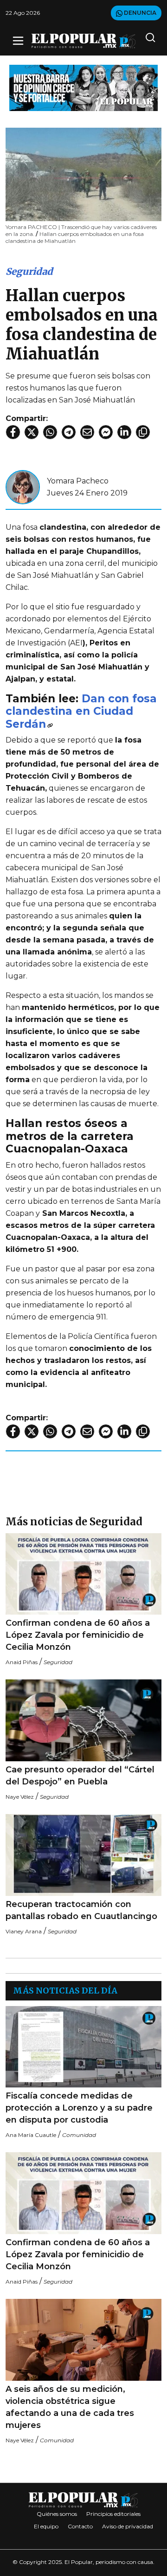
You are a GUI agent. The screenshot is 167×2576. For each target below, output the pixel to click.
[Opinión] (83, 87)
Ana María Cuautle (31, 2135)
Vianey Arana (24, 1931)
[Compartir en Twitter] (32, 432)
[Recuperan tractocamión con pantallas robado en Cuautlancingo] (83, 1855)
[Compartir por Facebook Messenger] (106, 432)
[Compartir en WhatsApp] (50, 432)
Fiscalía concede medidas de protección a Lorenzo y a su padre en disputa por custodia (79, 2108)
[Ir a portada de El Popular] (83, 41)
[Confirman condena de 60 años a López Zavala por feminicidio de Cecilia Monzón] (83, 1574)
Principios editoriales (113, 2514)
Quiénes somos (57, 2514)
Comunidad (79, 2135)
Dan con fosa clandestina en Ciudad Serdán (81, 711)
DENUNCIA (139, 13)
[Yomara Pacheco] (23, 486)
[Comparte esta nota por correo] (87, 432)
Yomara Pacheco (78, 481)
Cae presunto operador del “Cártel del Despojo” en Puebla (80, 1776)
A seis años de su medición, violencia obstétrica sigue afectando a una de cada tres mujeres (70, 2407)
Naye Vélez (20, 1797)
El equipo (46, 2526)
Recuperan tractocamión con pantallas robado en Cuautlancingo (81, 1910)
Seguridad (29, 271)
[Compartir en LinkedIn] (124, 432)
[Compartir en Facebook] (13, 432)
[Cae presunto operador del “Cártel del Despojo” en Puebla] (83, 1720)
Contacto (80, 2526)
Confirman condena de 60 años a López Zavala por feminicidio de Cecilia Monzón (78, 1635)
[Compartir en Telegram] (69, 432)
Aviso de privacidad (128, 2526)
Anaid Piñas (22, 1662)
